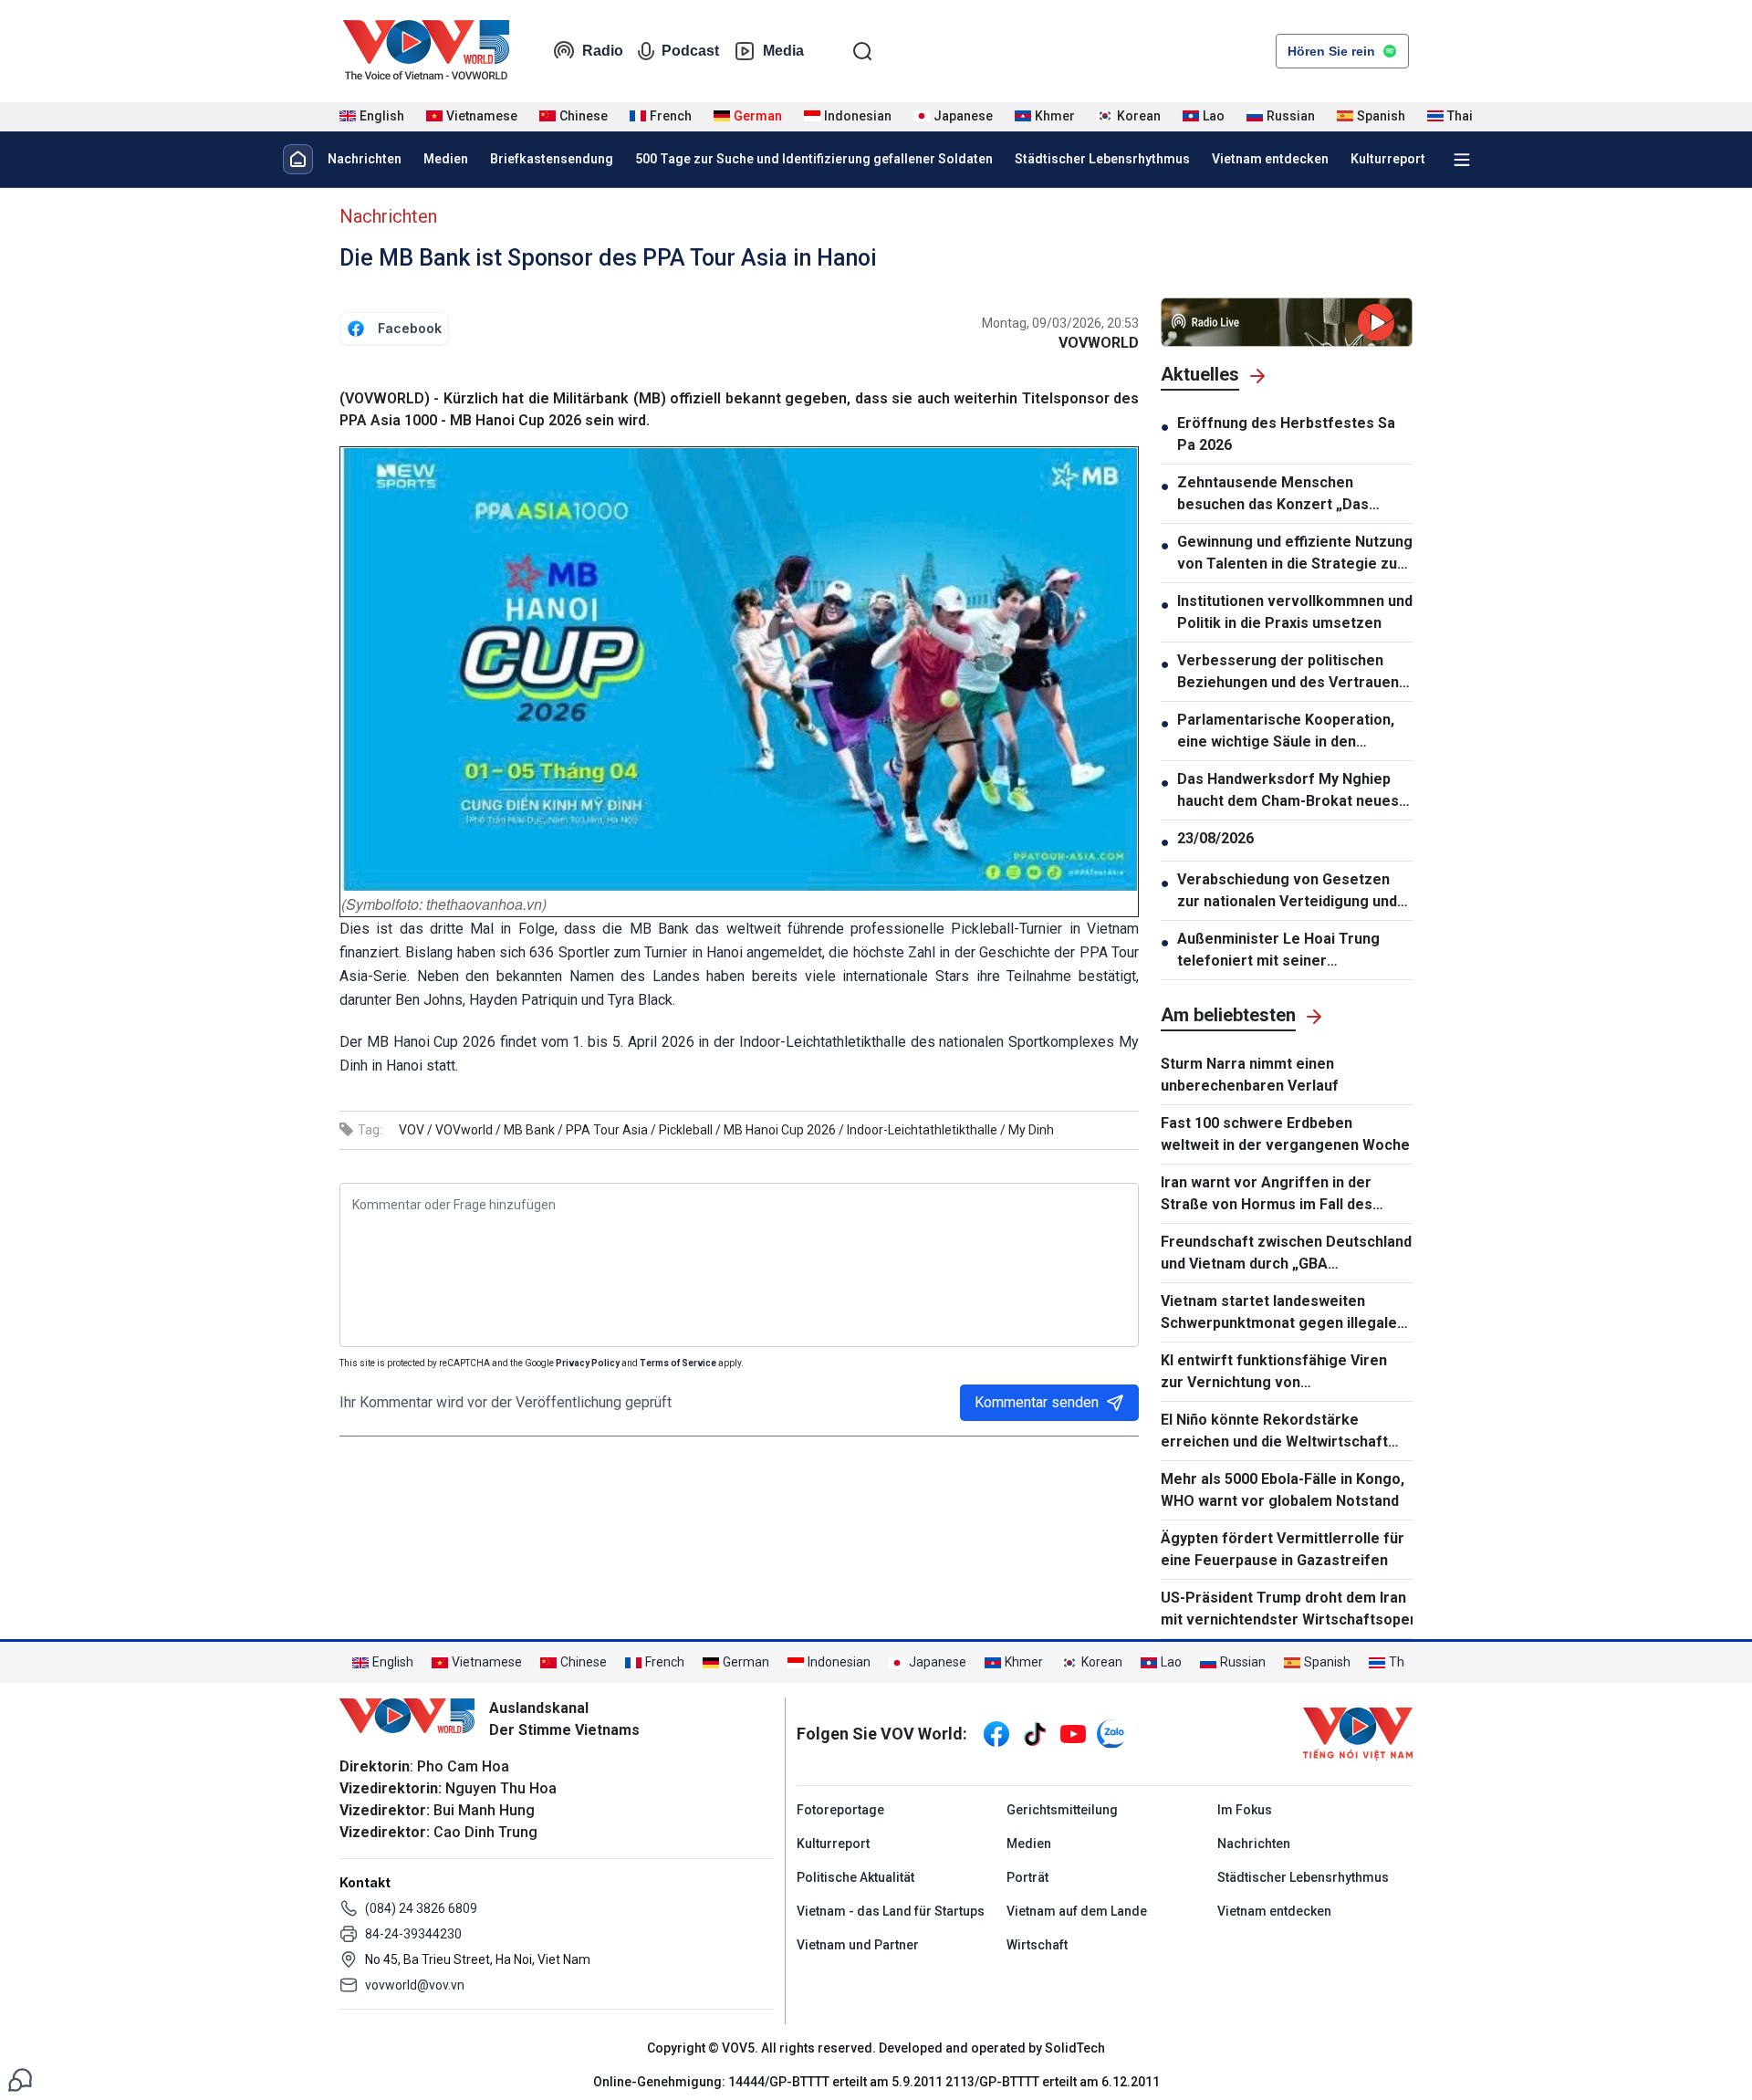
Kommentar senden (1037, 1402)
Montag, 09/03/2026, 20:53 (1060, 323)
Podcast (690, 51)
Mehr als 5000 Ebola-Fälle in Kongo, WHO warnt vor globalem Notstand (1283, 1490)
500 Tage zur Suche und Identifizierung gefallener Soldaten (814, 159)
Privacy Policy (588, 1363)
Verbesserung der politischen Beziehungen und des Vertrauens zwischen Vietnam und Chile (1292, 673)
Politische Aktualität (855, 1877)
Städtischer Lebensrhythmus (1102, 159)
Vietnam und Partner (858, 1945)
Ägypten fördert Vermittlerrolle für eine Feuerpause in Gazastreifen (1283, 1549)
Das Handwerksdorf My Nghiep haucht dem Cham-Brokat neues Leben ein (1288, 791)
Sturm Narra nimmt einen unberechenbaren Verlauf (1250, 1075)
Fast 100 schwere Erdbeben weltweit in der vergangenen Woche (1285, 1134)
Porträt (1027, 1877)
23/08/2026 (1215, 838)
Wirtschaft (1037, 1945)
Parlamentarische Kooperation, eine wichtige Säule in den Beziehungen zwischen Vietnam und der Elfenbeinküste (1287, 732)
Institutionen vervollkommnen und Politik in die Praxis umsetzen (1295, 612)
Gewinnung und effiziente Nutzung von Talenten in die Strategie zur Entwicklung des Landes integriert (1295, 554)
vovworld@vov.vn (415, 1985)
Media (783, 51)
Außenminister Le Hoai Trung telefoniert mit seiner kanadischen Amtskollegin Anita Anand (1288, 951)
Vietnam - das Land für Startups (891, 1911)
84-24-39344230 (413, 1934)
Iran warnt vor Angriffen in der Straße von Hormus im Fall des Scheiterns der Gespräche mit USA (1281, 1195)
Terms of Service (678, 1363)
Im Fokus (1245, 1810)
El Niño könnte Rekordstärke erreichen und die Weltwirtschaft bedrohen (1274, 1432)
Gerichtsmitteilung (1062, 1810)
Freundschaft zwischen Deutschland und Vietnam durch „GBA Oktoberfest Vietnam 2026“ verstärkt (1286, 1254)
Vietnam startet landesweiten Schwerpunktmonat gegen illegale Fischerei (1279, 1313)
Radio (603, 51)
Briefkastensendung (552, 159)
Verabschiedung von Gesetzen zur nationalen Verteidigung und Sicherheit (1287, 892)
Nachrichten (365, 159)
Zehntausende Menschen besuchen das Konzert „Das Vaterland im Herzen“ (1273, 495)
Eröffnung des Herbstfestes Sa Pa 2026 (1286, 434)
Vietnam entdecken (1270, 159)
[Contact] (20, 2079)
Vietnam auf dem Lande (1077, 1911)
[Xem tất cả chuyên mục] (1462, 160)
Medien (446, 159)
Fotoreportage (840, 1810)
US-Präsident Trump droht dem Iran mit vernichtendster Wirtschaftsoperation (1287, 1609)
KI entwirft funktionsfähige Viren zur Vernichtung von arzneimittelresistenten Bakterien (1279, 1373)
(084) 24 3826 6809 (421, 1908)
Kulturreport (1388, 159)
